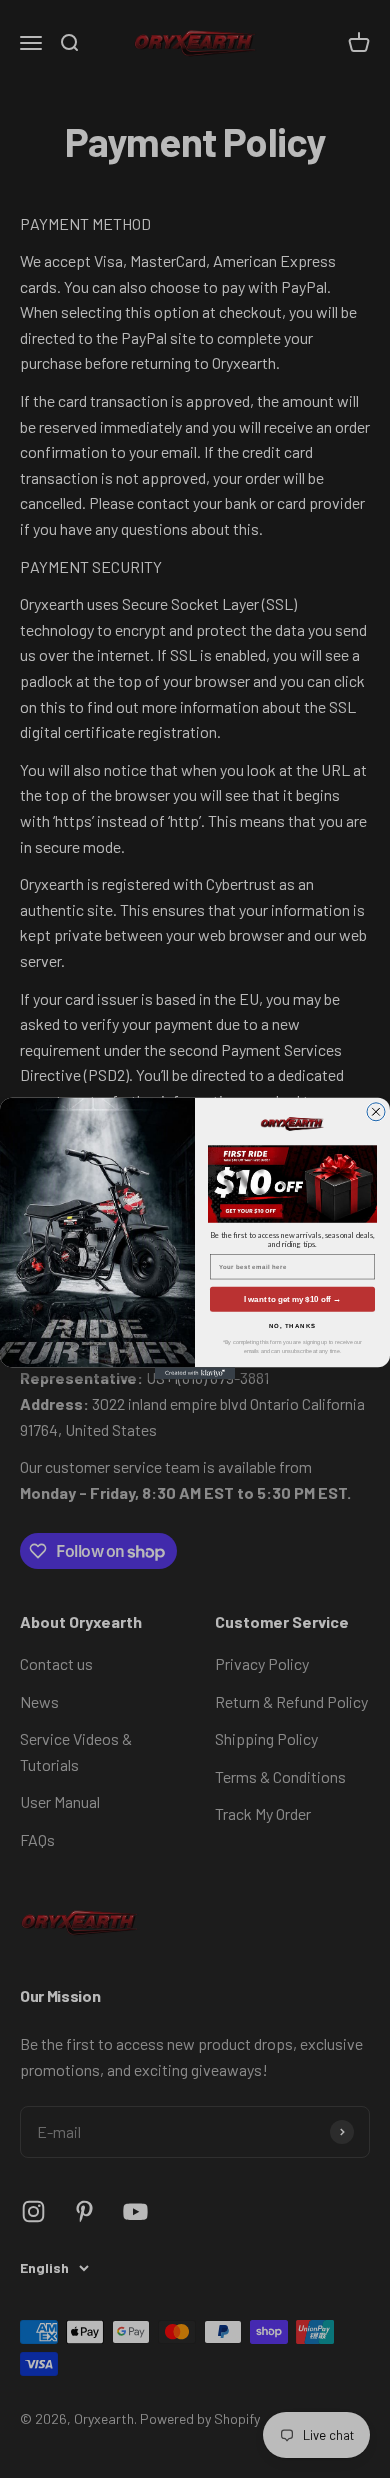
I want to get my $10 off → (292, 1299)
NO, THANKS (293, 1326)
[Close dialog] (376, 1112)
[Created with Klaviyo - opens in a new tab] (195, 1374)
